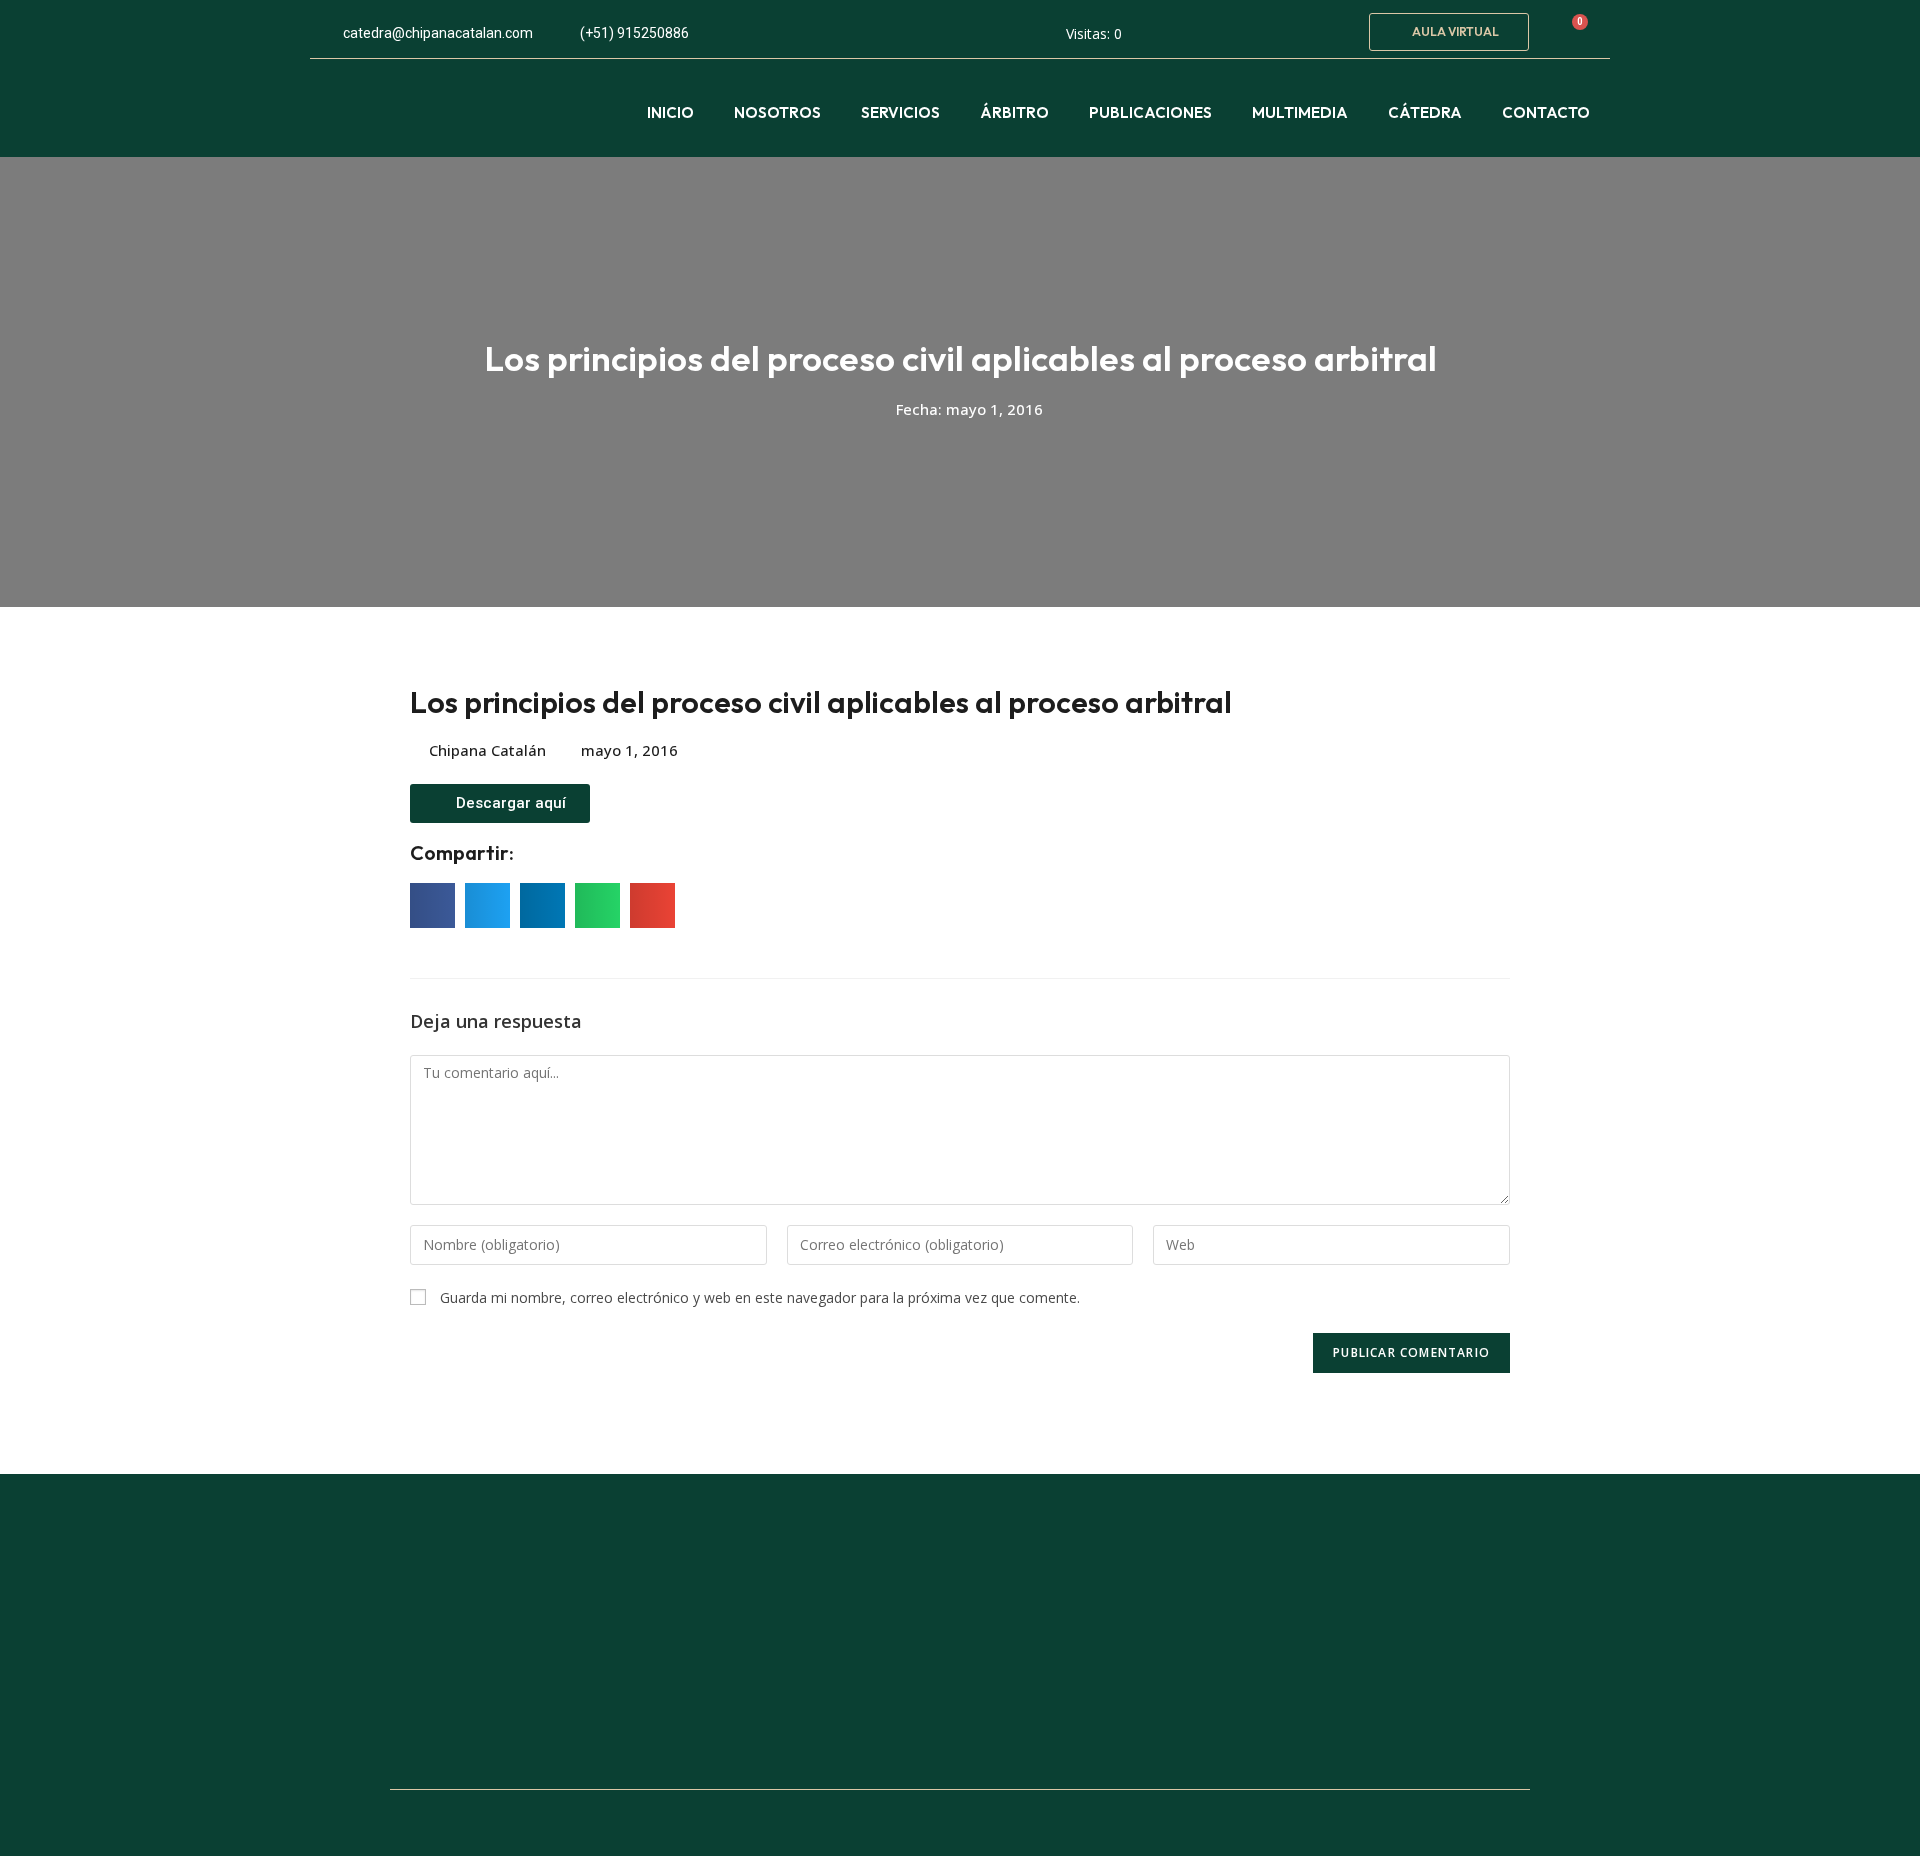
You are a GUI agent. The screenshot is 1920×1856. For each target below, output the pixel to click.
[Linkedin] (1330, 29)
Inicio (670, 112)
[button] (1449, 32)
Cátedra (1425, 112)
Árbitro (1014, 112)
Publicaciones (1150, 112)
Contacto (1546, 112)
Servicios (900, 112)
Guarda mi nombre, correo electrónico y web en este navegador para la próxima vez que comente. (760, 1297)
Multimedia (1300, 112)
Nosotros (777, 112)
